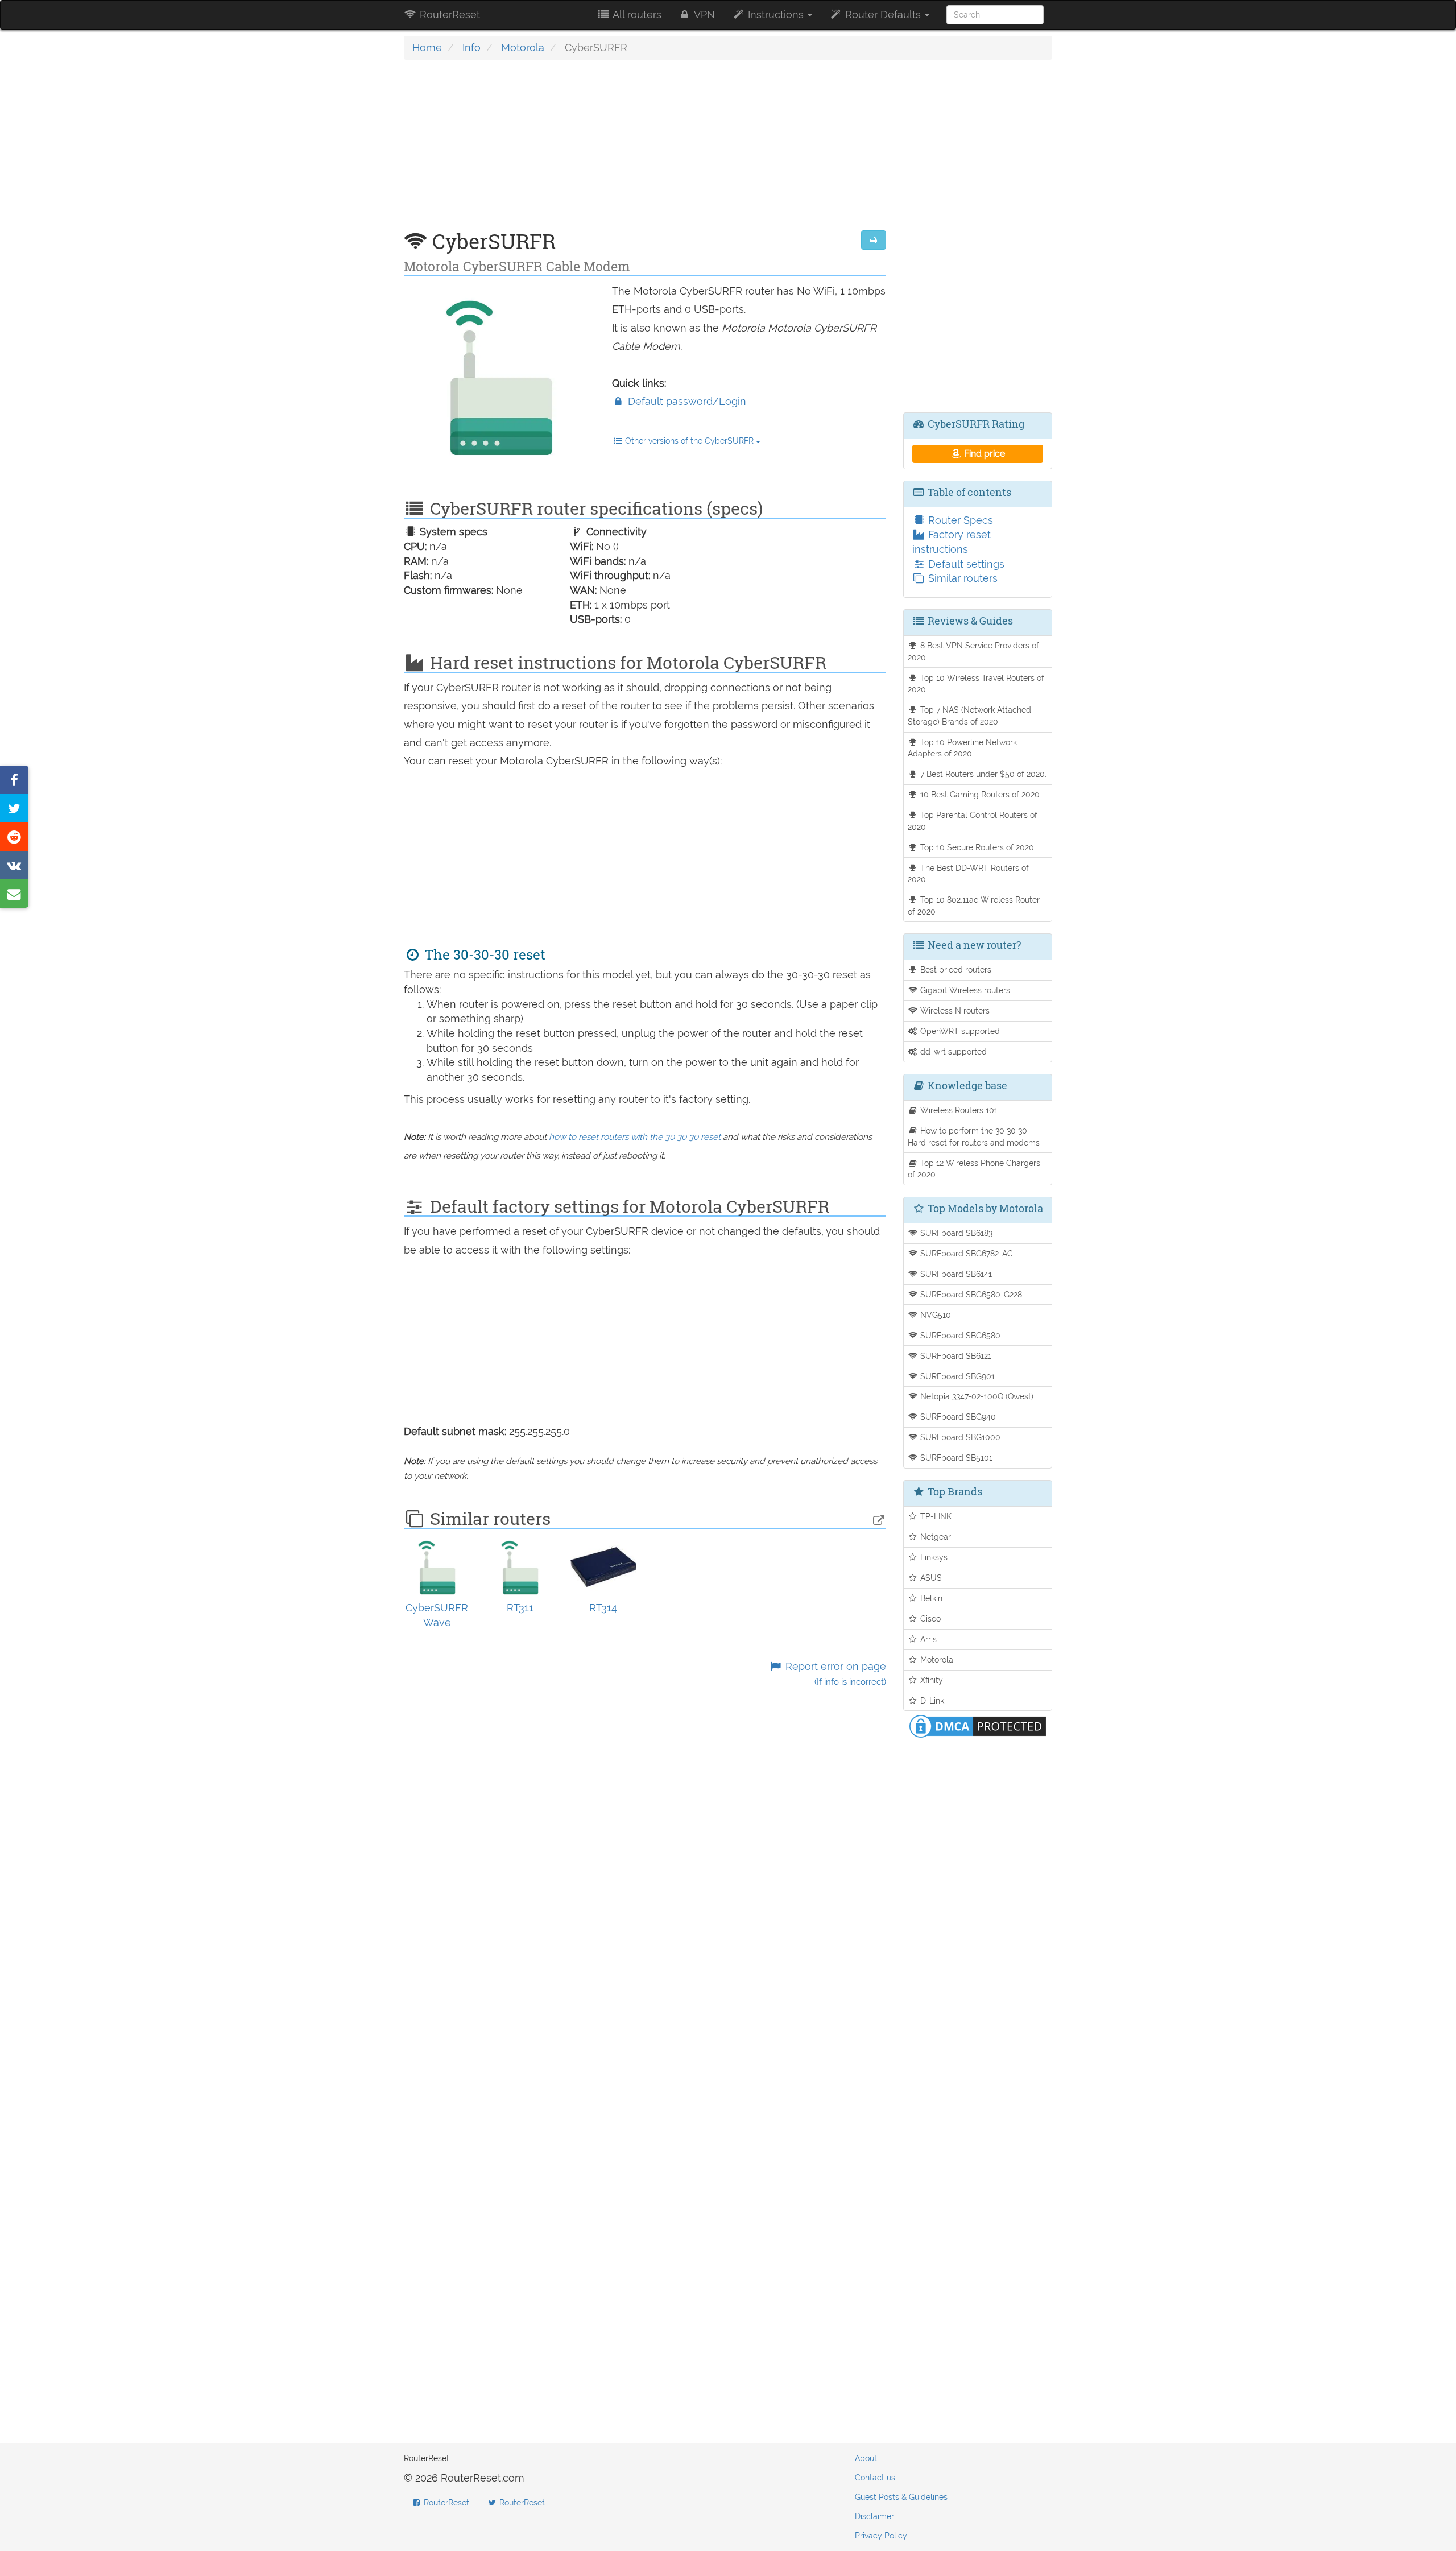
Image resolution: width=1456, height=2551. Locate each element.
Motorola (523, 47)
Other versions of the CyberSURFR (689, 441)
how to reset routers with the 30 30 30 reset (635, 1137)
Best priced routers (955, 969)
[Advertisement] (645, 151)
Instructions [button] (776, 15)
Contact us (875, 2478)
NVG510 (934, 1315)
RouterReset (448, 15)
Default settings (965, 564)
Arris (927, 1639)
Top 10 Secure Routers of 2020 (976, 847)
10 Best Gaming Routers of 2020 (979, 794)
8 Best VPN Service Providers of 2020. (974, 651)
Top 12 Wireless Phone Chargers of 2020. (974, 1169)
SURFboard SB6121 (955, 1356)
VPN (703, 15)
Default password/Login (686, 401)
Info (471, 47)
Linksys (933, 1557)
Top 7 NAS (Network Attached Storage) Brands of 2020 (970, 716)
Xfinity (930, 1680)
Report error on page (834, 1674)
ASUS (930, 1578)
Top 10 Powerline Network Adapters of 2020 (963, 748)
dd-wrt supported (952, 1051)
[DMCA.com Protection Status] (978, 1725)
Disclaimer (874, 2516)
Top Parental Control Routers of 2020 (973, 821)
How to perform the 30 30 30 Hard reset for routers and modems (974, 1136)
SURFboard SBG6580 (959, 1335)
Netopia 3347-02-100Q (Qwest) (976, 1396)
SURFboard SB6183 (955, 1233)
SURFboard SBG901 (956, 1376)
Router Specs (959, 520)
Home (427, 47)
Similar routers (961, 578)
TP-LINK (935, 1516)
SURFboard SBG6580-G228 (970, 1294)
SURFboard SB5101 (955, 1458)
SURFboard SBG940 (957, 1417)
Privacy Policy (881, 2536)
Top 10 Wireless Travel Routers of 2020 (976, 684)
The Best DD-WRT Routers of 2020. (969, 874)
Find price (983, 454)
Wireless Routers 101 (958, 1110)
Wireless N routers (954, 1010)
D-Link (931, 1700)
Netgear (934, 1537)
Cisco (929, 1618)
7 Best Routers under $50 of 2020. (982, 774)
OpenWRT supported (959, 1031)
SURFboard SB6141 (955, 1274)
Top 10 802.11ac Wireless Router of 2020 (974, 906)
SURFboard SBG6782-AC (965, 1253)
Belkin (930, 1598)
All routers (636, 15)
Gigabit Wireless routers (964, 990)
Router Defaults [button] (883, 15)
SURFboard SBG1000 (959, 1437)
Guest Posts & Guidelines (901, 2497)
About (866, 2458)
